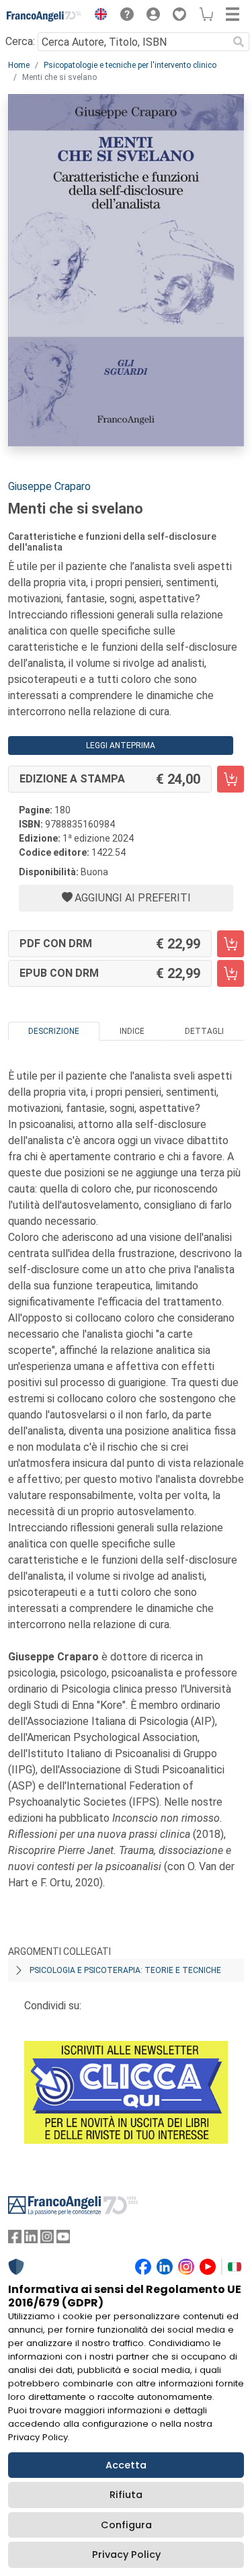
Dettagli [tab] (204, 1031)
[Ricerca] (239, 42)
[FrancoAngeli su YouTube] (63, 2240)
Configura (126, 2525)
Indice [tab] (132, 1031)
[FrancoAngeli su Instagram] (47, 2240)
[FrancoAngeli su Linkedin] (31, 2240)
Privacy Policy (126, 2554)
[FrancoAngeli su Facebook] (15, 2240)
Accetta (126, 2465)
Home (19, 65)
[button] (97, 16)
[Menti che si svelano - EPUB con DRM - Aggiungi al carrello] (230, 973)
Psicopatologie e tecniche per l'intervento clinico (130, 65)
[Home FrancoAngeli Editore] (44, 16)
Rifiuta (126, 2495)
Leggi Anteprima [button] (121, 746)
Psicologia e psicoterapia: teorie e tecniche (125, 1970)
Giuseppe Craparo (49, 486)
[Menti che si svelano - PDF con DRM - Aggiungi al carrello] (230, 944)
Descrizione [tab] (54, 1031)
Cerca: (20, 41)
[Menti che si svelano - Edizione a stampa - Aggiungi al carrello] (230, 779)
